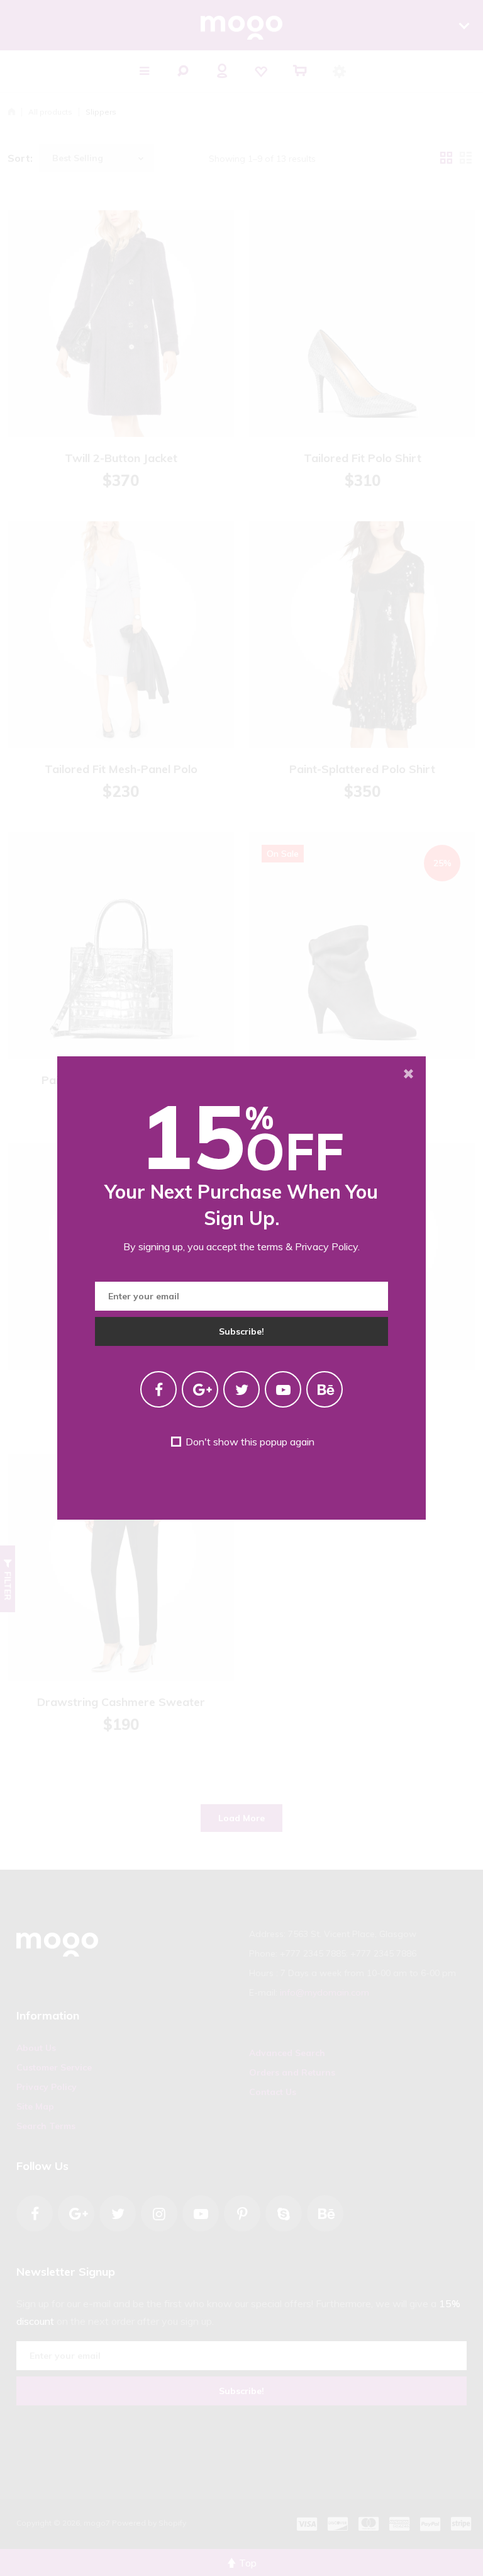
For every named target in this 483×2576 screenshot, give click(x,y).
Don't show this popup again (248, 1442)
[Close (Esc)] (408, 1074)
